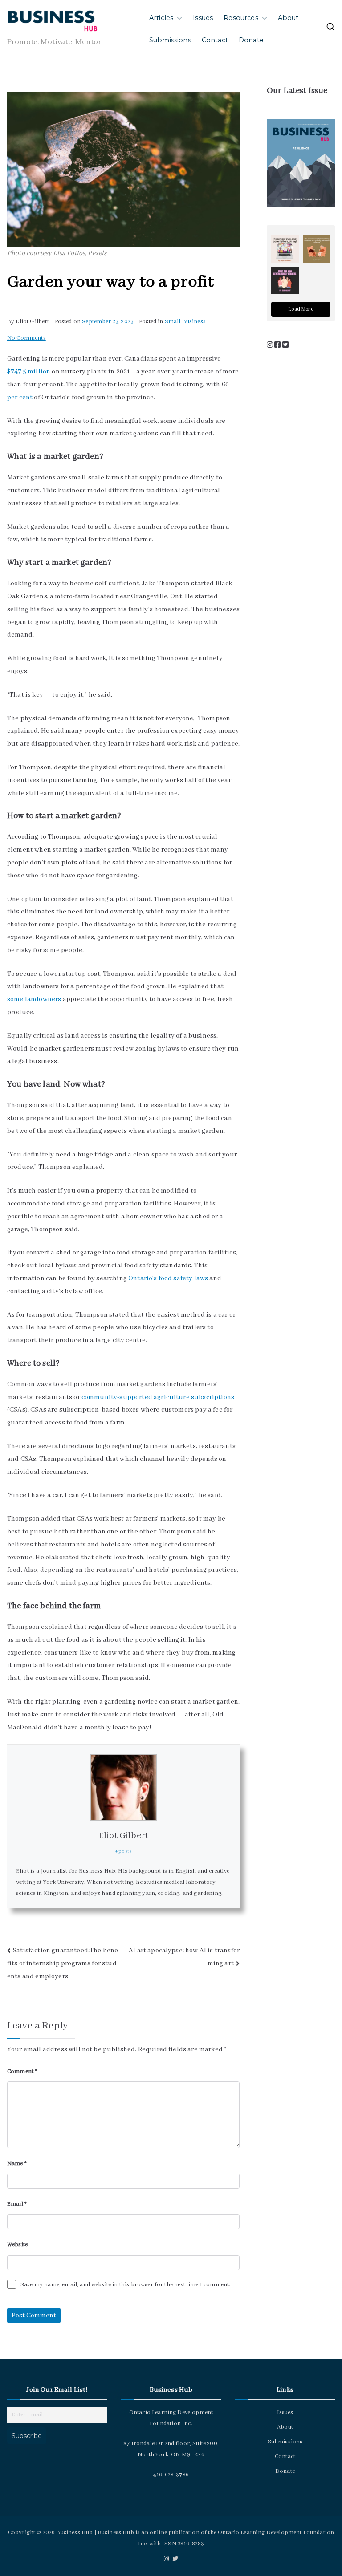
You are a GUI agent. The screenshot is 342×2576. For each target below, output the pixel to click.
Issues (203, 18)
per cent (20, 398)
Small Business (185, 322)
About (288, 18)
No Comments (26, 338)
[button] (178, 18)
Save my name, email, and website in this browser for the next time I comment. (125, 2285)
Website (17, 2245)
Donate (251, 40)
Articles (161, 18)
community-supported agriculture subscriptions (158, 1397)
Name (17, 2164)
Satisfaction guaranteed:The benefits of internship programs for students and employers (63, 1963)
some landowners (34, 999)
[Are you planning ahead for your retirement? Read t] (317, 249)
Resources (241, 18)
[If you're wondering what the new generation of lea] (285, 281)
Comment (22, 2071)
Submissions (170, 40)
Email (17, 2204)
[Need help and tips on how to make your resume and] (285, 249)
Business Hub (74, 2533)
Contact (215, 40)
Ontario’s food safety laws (168, 1278)
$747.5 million (29, 372)
